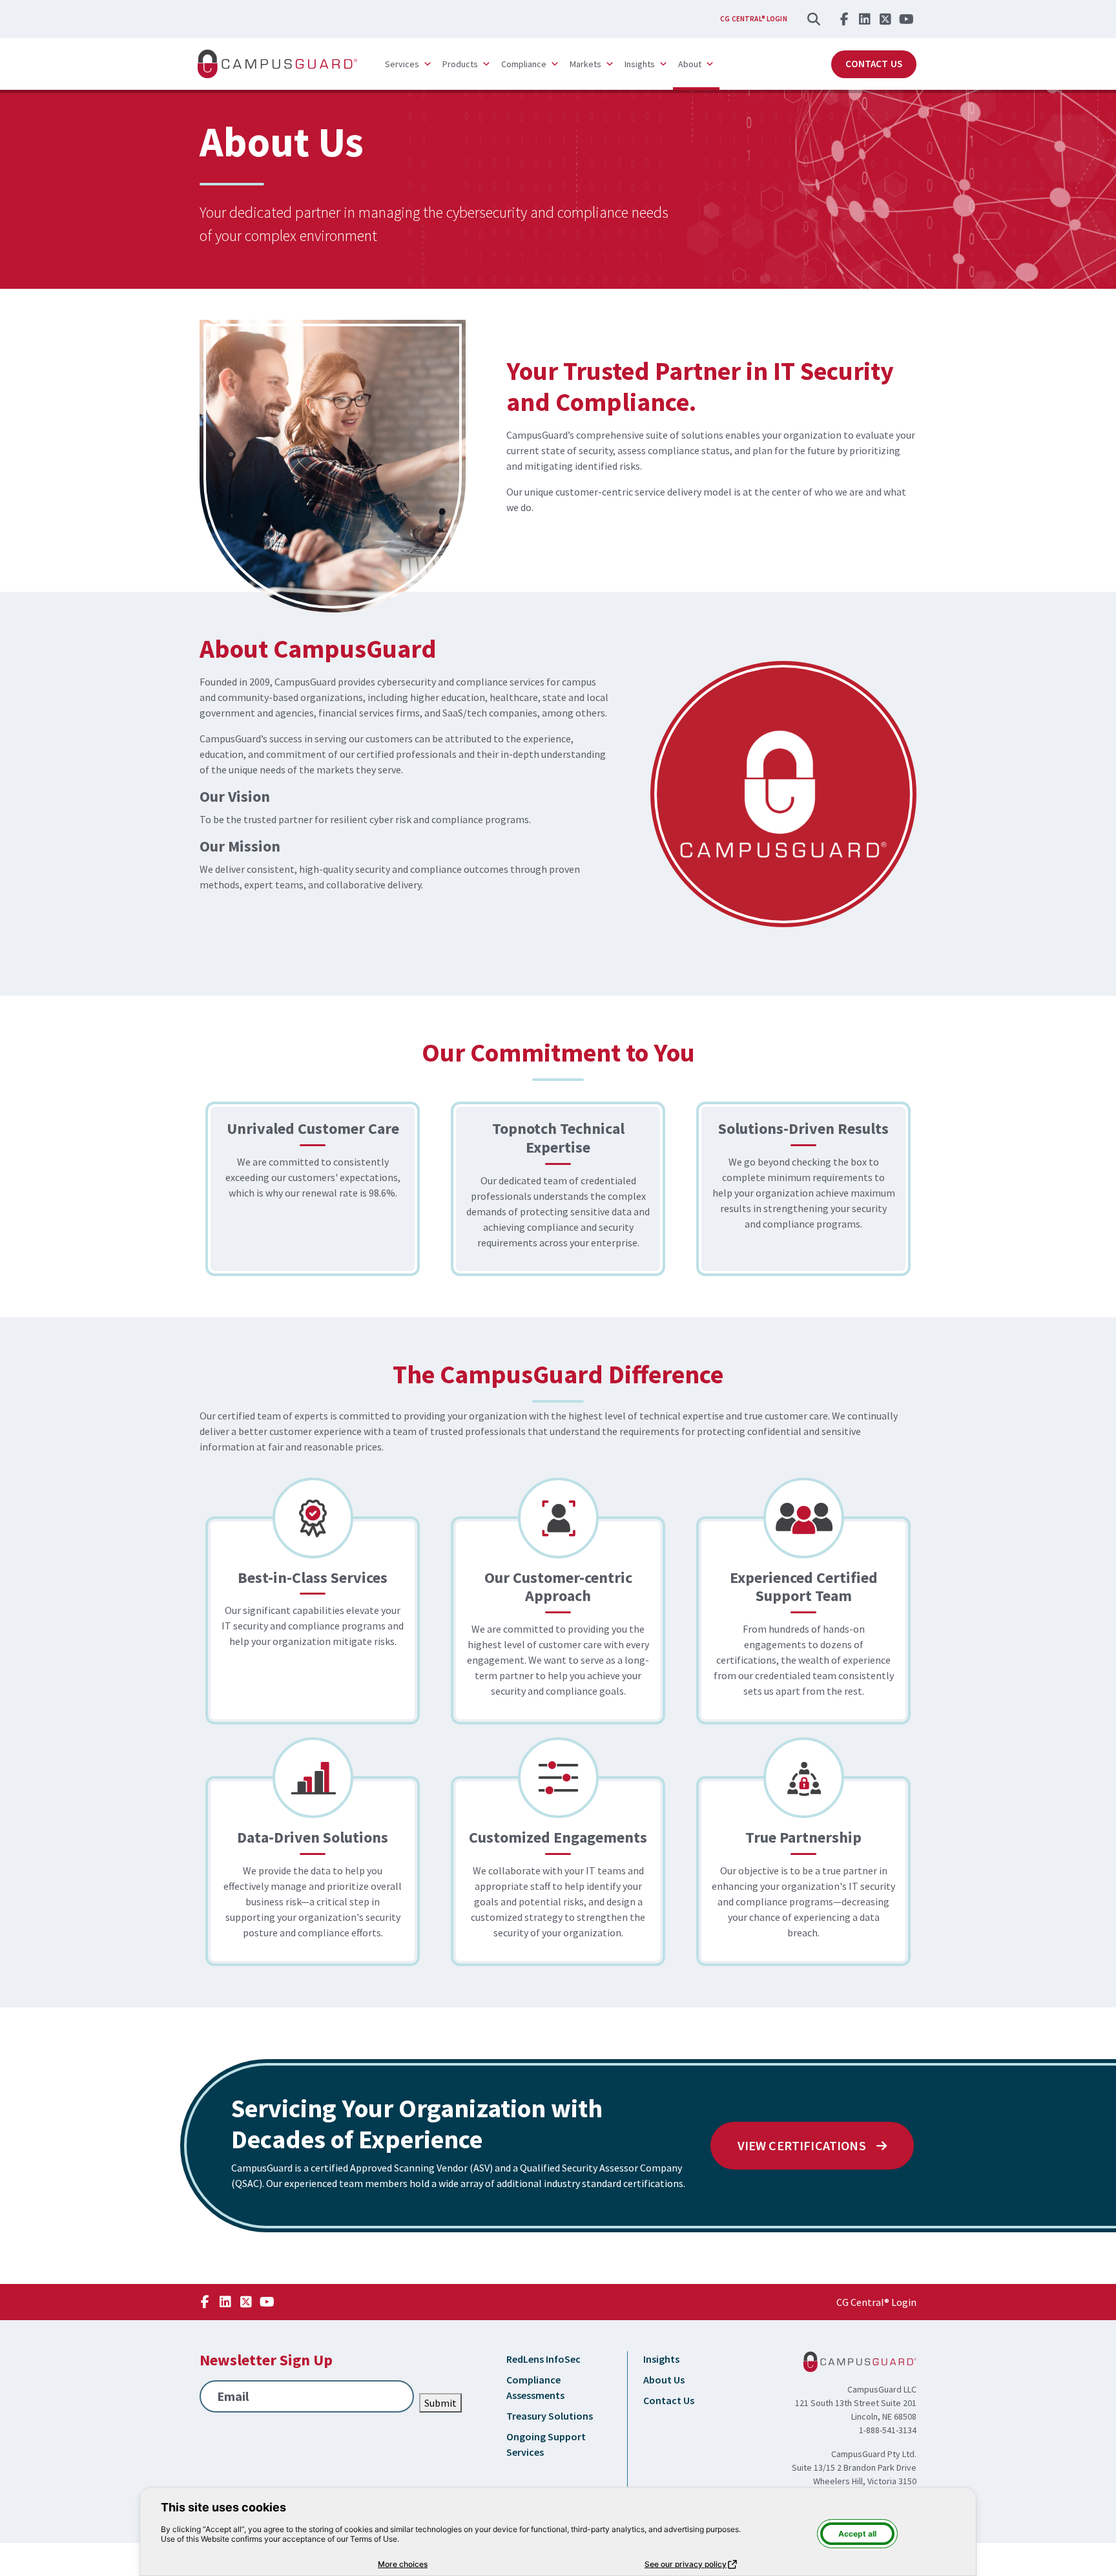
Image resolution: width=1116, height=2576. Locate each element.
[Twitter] (885, 19)
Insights (661, 2359)
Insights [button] (640, 64)
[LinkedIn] (865, 19)
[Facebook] (844, 19)
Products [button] (460, 64)
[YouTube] (906, 19)
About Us (664, 2380)
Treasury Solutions (550, 2416)
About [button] (690, 64)
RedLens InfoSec (543, 2359)
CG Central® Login (754, 19)
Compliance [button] (524, 64)
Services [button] (402, 64)
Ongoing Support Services (546, 2444)
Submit (440, 2403)
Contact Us (874, 64)
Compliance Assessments (535, 2387)
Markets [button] (585, 64)
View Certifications (803, 2145)
